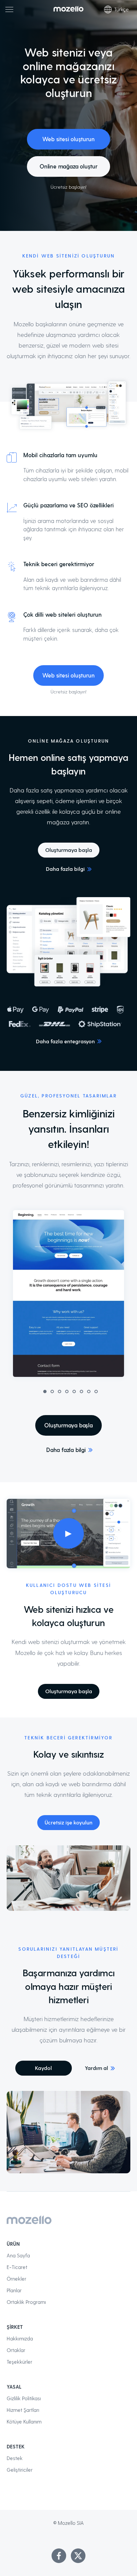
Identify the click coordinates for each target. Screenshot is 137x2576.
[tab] (45, 1391)
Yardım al (96, 2068)
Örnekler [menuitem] (16, 2279)
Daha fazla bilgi (65, 869)
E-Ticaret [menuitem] (17, 2267)
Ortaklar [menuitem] (16, 2350)
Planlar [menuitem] (14, 2290)
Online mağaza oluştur (68, 166)
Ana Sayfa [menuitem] (18, 2255)
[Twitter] (78, 2556)
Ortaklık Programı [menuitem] (26, 2302)
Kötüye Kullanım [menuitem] (24, 2421)
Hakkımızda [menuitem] (20, 2338)
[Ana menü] (9, 9)
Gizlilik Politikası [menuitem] (24, 2398)
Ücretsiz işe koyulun (68, 1822)
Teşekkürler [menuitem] (19, 2362)
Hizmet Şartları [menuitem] (23, 2410)
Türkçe (121, 9)
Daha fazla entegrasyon (65, 1041)
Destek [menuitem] (15, 2458)
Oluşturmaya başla (69, 850)
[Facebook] (59, 2556)
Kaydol (43, 2068)
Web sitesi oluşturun (68, 139)
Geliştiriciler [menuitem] (20, 2470)
